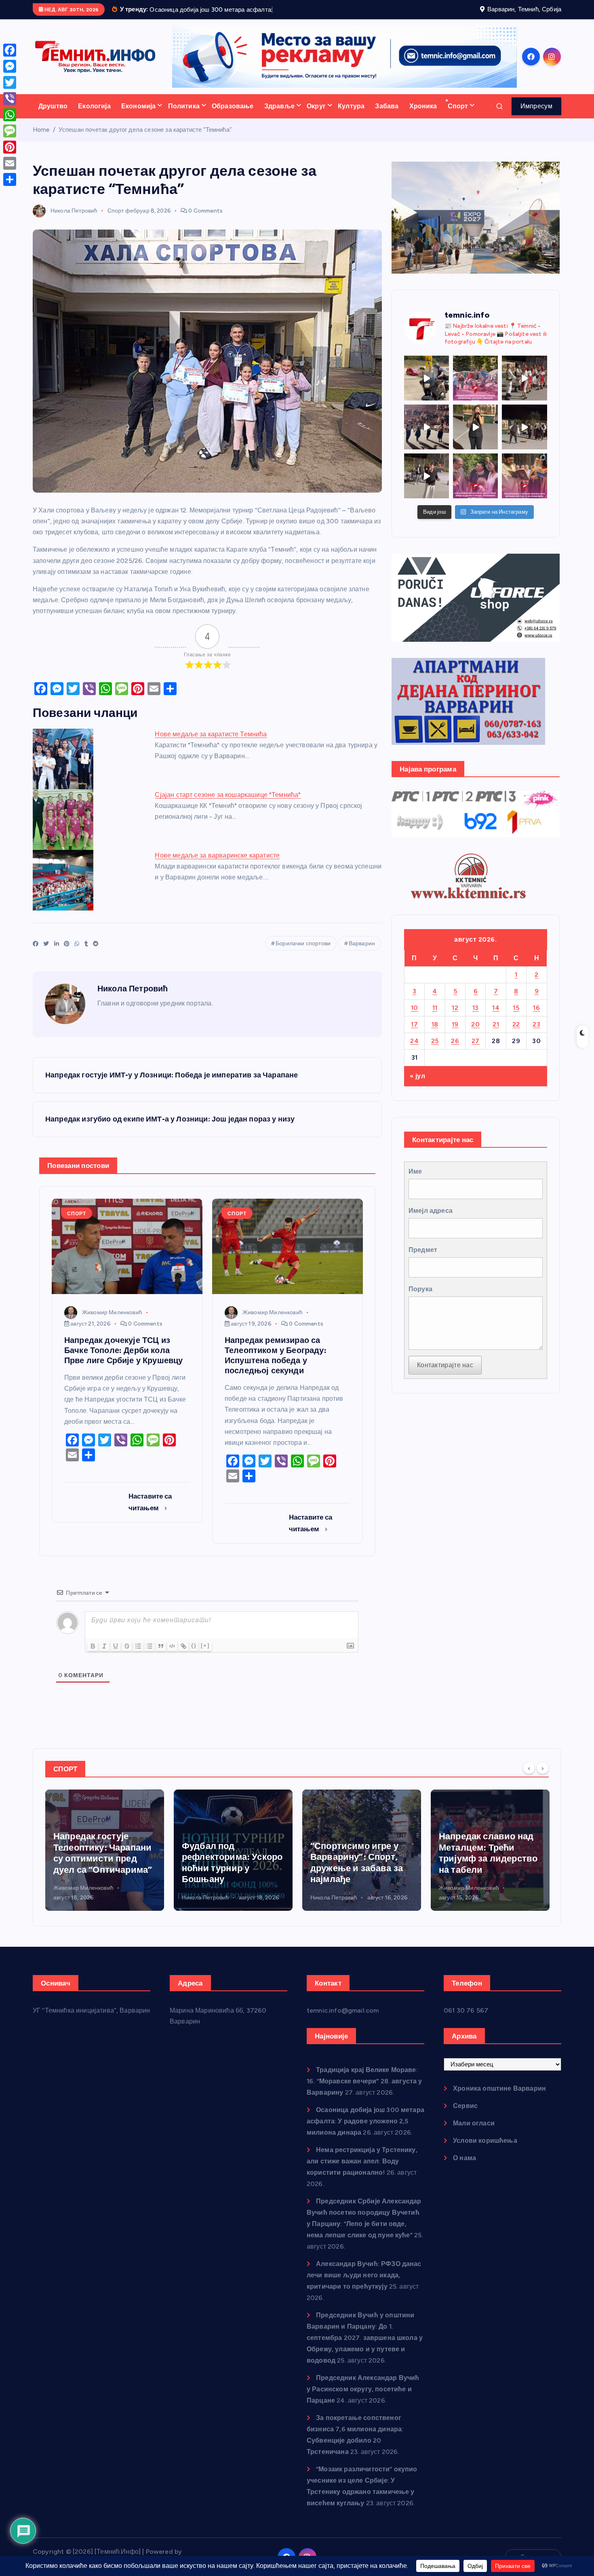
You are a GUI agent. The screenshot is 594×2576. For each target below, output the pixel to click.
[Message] (10, 131)
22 (516, 1034)
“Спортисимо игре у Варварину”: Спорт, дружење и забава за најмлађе (228, 1873)
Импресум (536, 116)
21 (496, 1034)
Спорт (458, 116)
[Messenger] (10, 66)
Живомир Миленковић (112, 1323)
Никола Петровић (74, 221)
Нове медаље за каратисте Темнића (211, 744)
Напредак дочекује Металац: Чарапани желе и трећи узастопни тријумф (482, 1863)
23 (536, 1034)
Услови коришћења (485, 2151)
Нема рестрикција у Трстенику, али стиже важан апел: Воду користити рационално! (362, 2171)
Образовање (233, 116)
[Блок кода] (172, 1656)
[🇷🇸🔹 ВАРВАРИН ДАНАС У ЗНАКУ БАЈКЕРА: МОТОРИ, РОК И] (427, 388)
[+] (205, 1656)
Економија (138, 116)
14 (496, 1018)
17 (414, 1034)
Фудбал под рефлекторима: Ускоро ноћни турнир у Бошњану (104, 1873)
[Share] (10, 179)
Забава (387, 116)
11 (435, 1018)
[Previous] (529, 1778)
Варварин (362, 954)
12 (455, 1018)
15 (516, 1018)
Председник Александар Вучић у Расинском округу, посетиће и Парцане (363, 2399)
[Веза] (183, 1656)
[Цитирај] (161, 1656)
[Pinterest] (10, 147)
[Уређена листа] (138, 1656)
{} (194, 1656)
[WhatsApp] (10, 115)
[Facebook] (10, 50)
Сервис (465, 2116)
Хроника (423, 116)
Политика (184, 116)
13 (476, 1018)
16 (536, 1018)
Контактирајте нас (445, 1375)
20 (475, 1034)
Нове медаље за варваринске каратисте (217, 865)
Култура (351, 116)
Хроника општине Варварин (499, 2099)
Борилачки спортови (303, 954)
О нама (464, 2168)
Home (41, 140)
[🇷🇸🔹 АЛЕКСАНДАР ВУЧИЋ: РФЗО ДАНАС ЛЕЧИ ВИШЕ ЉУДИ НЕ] (475, 486)
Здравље (279, 116)
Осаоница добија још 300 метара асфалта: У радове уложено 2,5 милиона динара (365, 2131)
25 (435, 1051)
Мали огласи (474, 2133)
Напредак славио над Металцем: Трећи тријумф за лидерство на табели (360, 1863)
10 (415, 1018)
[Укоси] (104, 1656)
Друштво (53, 116)
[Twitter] (10, 82)
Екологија (94, 116)
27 (476, 1051)
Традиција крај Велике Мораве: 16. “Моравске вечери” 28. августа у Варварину (364, 2091)
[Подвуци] (116, 1656)
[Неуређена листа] (150, 1656)
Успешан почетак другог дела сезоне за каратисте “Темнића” (145, 140)
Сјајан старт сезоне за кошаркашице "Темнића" (228, 805)
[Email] (10, 163)
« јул (417, 1087)
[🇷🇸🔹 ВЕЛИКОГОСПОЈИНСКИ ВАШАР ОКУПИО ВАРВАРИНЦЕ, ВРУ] (475, 388)
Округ (316, 116)
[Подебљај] (93, 1656)
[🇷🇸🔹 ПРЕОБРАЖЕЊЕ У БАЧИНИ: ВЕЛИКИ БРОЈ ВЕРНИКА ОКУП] (524, 486)
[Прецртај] (127, 1656)
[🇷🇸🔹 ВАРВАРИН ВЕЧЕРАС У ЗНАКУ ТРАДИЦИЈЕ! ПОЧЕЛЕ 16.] (524, 388)
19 (455, 1034)
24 (414, 1051)
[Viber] (10, 99)
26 (455, 1051)
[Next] (543, 1778)
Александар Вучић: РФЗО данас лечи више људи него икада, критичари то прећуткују (364, 2285)
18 (435, 1034)
